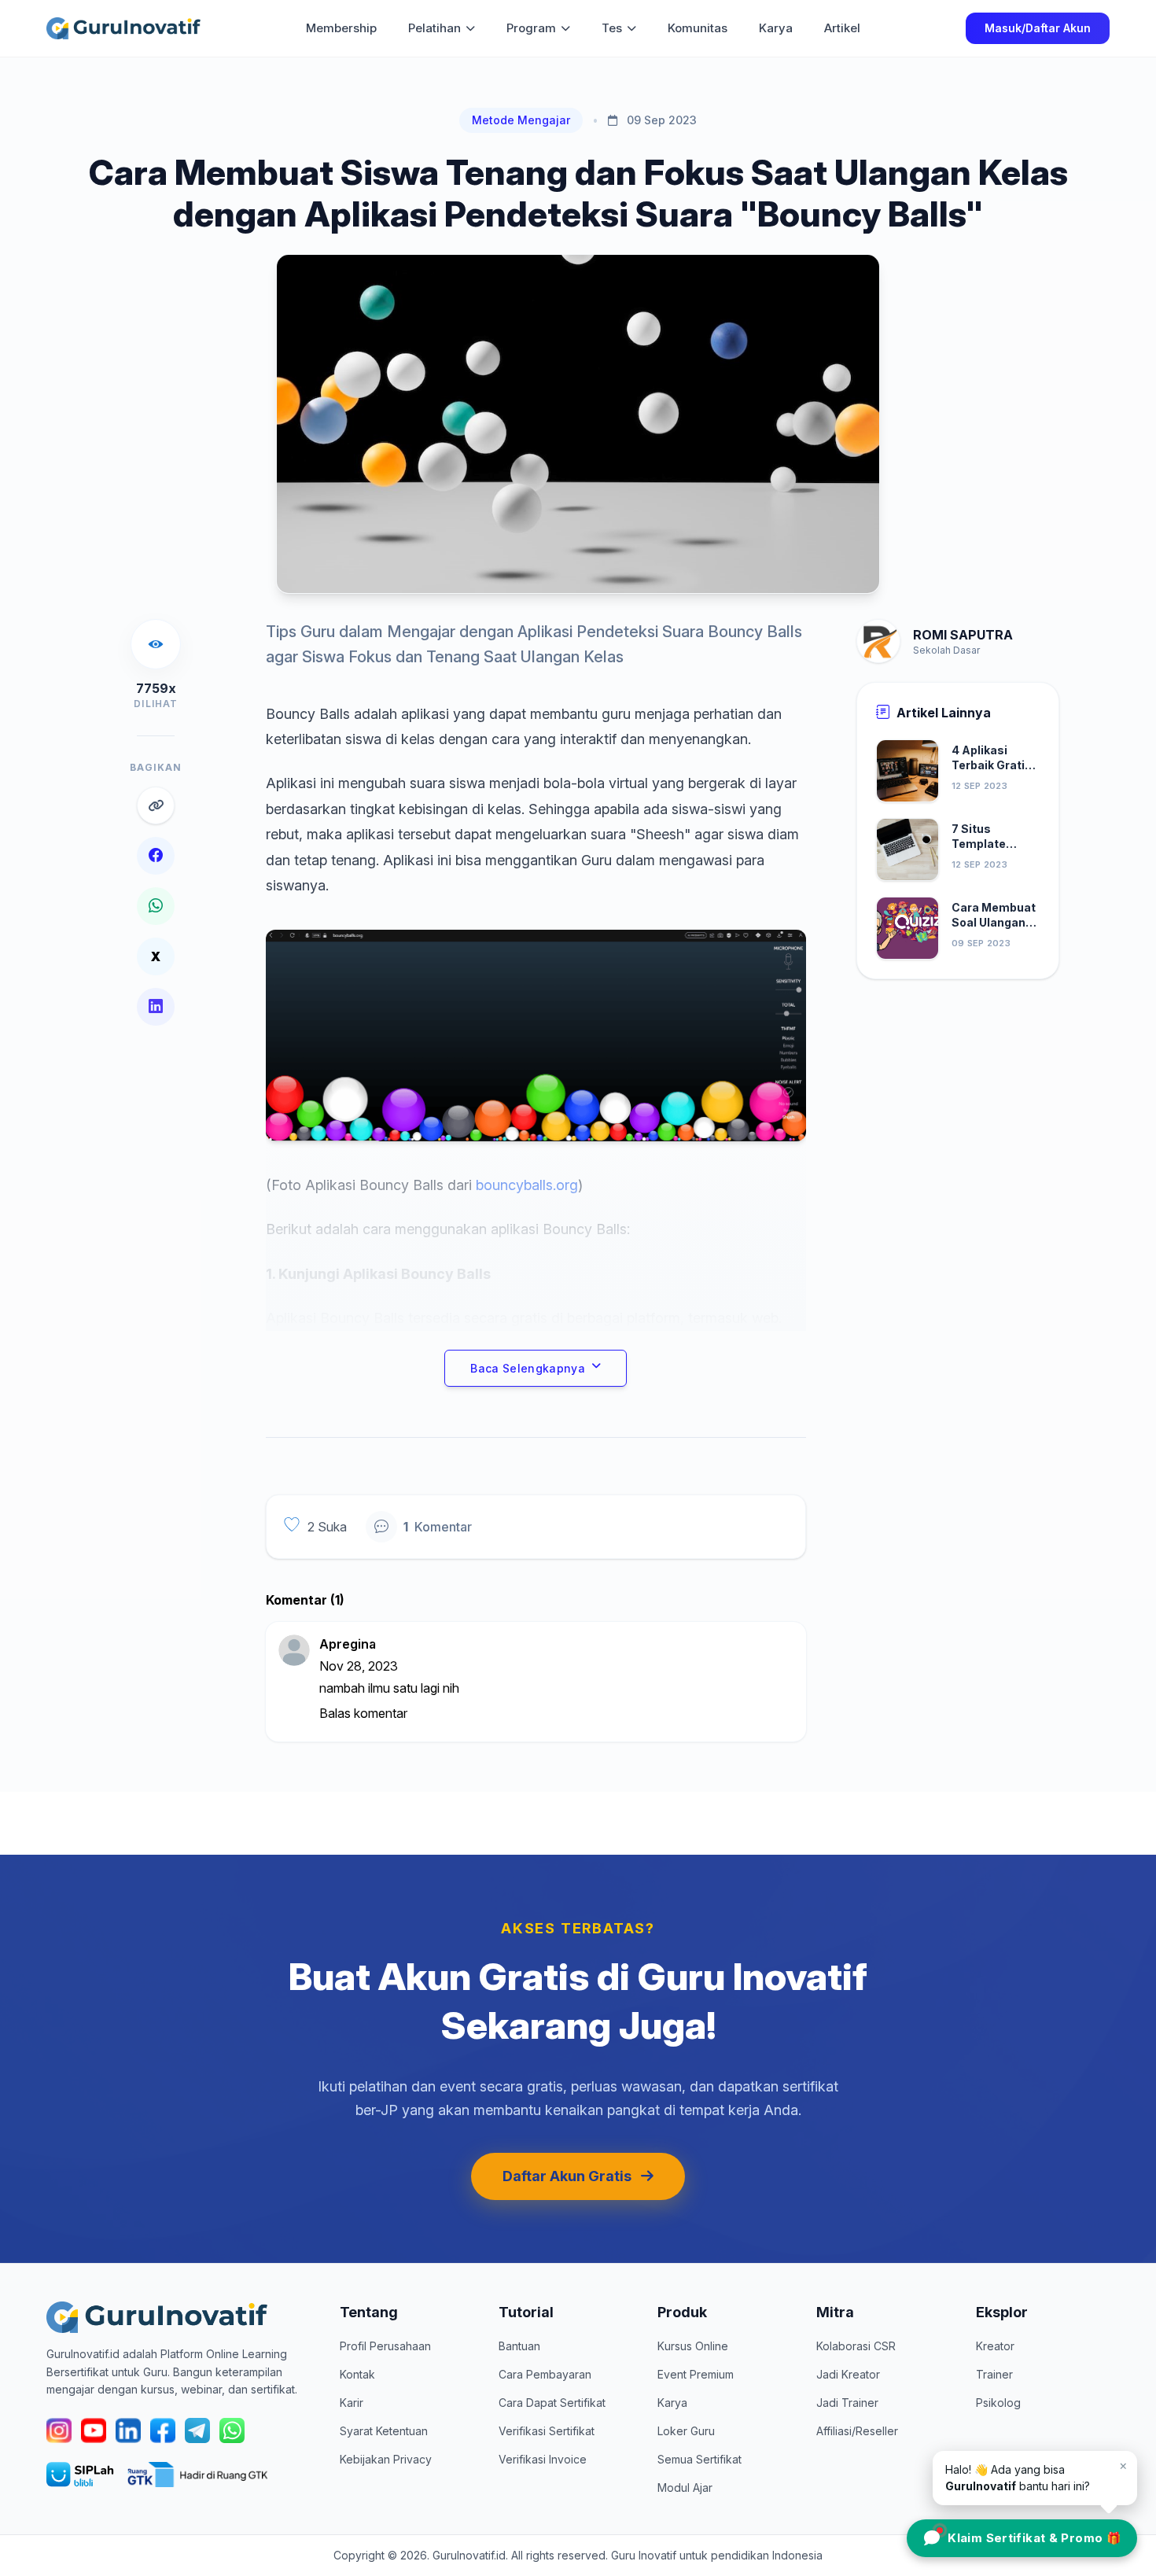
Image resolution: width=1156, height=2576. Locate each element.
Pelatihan (434, 28)
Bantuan (519, 2346)
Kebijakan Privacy (386, 2459)
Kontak (357, 2374)
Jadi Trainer (847, 2403)
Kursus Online (693, 2346)
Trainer (994, 2374)
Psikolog (998, 2403)
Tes (612, 28)
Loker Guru (686, 2431)
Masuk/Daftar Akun (1038, 28)
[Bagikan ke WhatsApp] (156, 906)
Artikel (842, 28)
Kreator (995, 2346)
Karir (352, 2403)
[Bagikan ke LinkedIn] (156, 1007)
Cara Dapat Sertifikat (552, 2403)
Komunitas (698, 28)
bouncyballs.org (527, 1185)
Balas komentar (363, 1713)
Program (531, 28)
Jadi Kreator (848, 2374)
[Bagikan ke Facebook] (156, 856)
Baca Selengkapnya (528, 1368)
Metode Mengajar (521, 120)
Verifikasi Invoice (543, 2459)
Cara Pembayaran (545, 2374)
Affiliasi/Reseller (857, 2431)
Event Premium (696, 2374)
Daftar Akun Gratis (567, 2176)
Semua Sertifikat (699, 2459)
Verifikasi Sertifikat (547, 2431)
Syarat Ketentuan (384, 2431)
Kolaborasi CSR (856, 2346)
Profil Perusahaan (385, 2346)
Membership (341, 28)
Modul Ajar (685, 2488)
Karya (776, 28)
